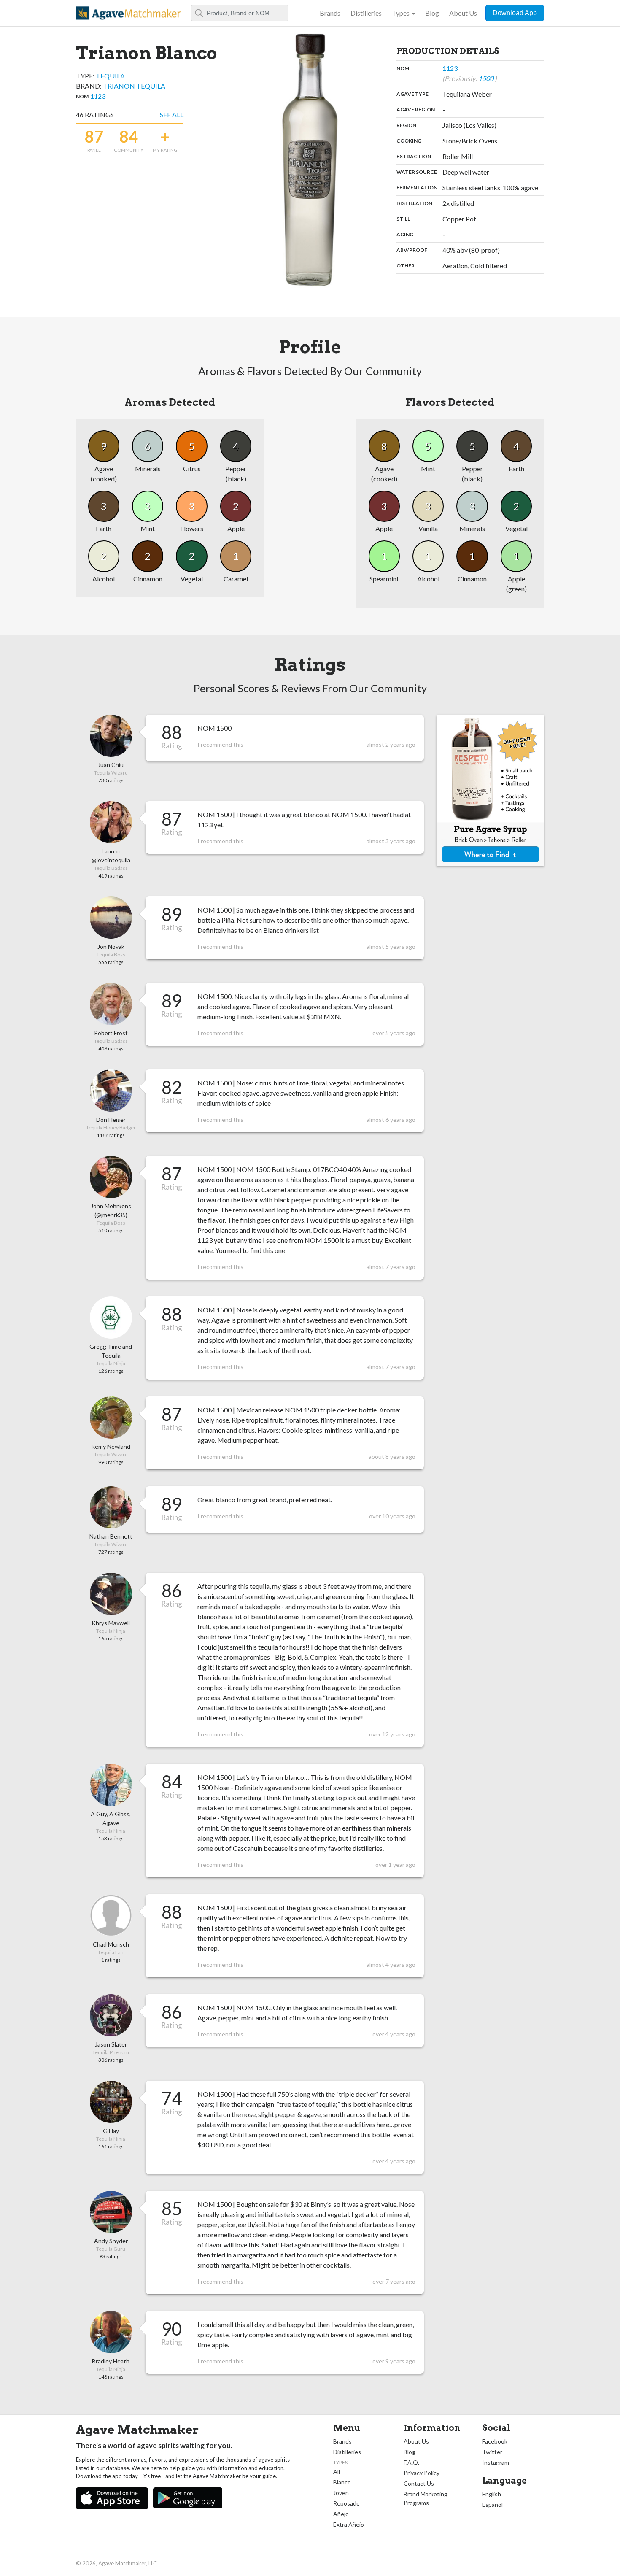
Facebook (495, 2441)
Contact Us (419, 2483)
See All (172, 115)
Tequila (110, 76)
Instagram (496, 2462)
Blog (432, 13)
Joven (341, 2493)
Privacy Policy (422, 2473)
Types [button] (401, 13)
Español (492, 2504)
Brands (330, 13)
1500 (487, 78)
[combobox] (240, 13)
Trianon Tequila (134, 86)
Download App (515, 13)
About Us (463, 13)
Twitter (492, 2452)
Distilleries (366, 13)
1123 (98, 96)
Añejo (341, 2514)
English (492, 2494)
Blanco (342, 2482)
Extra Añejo (349, 2524)
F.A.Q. (411, 2462)
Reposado (346, 2503)
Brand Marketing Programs (426, 2498)
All (337, 2472)
